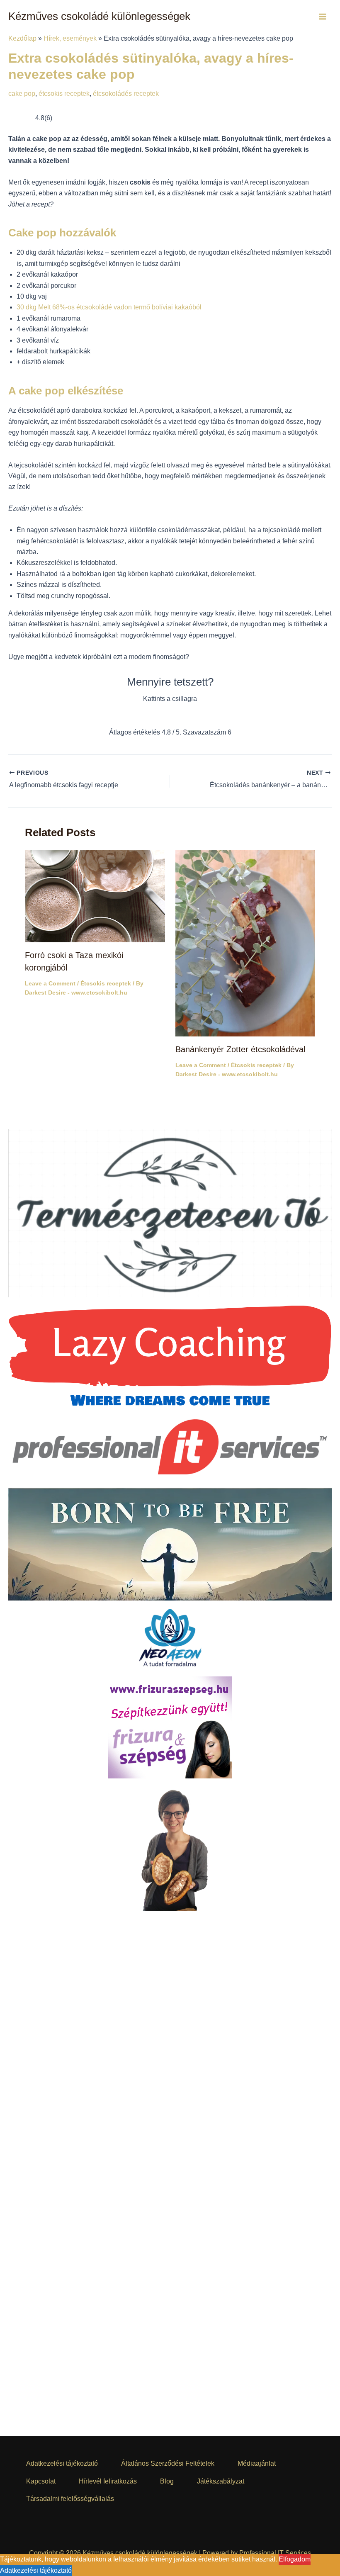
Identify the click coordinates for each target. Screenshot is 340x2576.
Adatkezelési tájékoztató (62, 2463)
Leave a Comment (50, 985)
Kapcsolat (41, 2481)
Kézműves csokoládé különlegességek (99, 16)
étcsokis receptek (64, 94)
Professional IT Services (275, 2553)
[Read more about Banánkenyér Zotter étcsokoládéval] (245, 944)
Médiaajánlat (257, 2463)
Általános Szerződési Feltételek (168, 2463)
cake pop (22, 94)
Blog (167, 2481)
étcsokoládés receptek (126, 94)
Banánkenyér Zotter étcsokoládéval (240, 1051)
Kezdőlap (22, 38)
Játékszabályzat (221, 2481)
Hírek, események (70, 38)
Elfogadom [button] (295, 2559)
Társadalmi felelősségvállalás (70, 2499)
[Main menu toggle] (323, 17)
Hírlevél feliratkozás (108, 2481)
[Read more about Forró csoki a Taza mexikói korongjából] (95, 897)
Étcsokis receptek (106, 985)
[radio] (140, 716)
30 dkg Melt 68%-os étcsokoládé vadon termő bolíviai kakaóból (109, 307)
